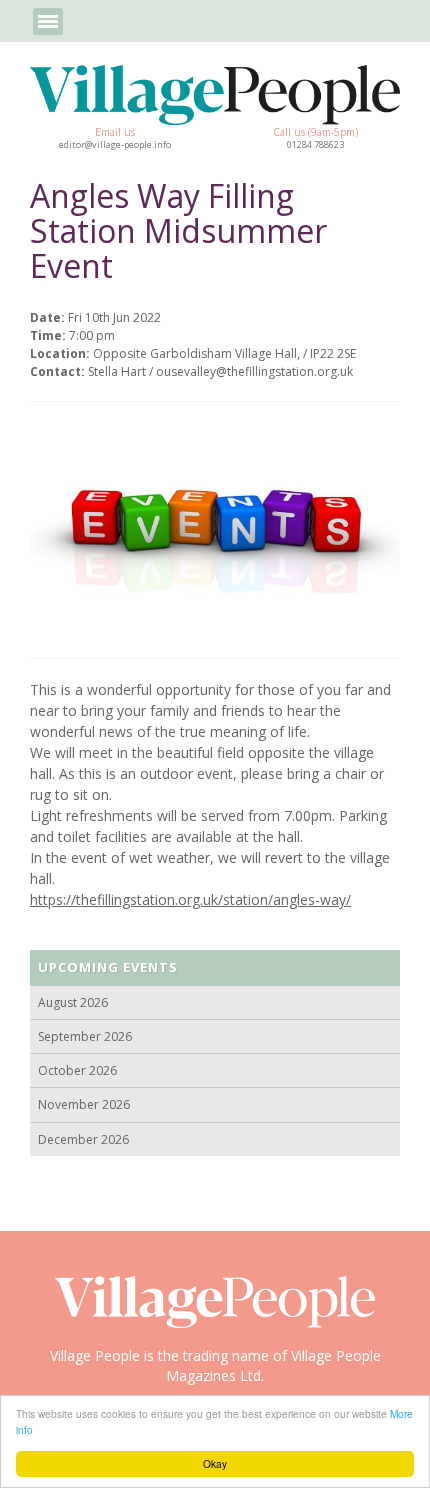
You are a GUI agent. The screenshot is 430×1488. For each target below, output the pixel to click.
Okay (215, 1463)
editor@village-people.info (115, 145)
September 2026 (85, 1036)
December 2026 (83, 1139)
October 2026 (77, 1070)
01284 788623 (315, 145)
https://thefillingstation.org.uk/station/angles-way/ (190, 899)
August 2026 (73, 1002)
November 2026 (84, 1104)
